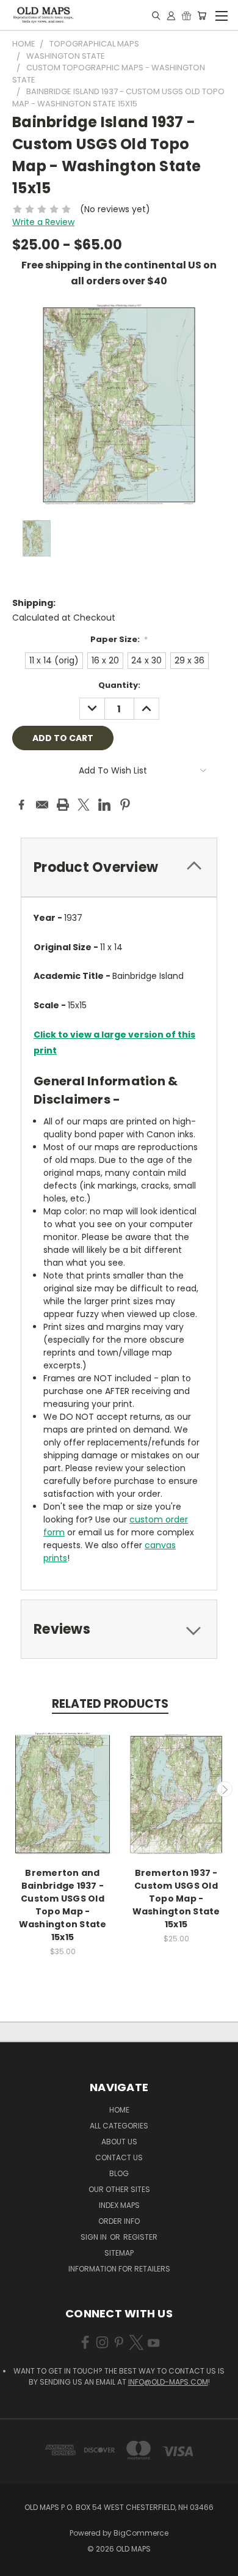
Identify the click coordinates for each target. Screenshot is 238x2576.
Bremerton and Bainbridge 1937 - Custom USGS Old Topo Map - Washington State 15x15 (63, 1905)
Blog (119, 2173)
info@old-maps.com (168, 2382)
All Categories (119, 2126)
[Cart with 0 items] (202, 15)
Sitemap (119, 2253)
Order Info (119, 2221)
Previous (14, 1789)
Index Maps (119, 2205)
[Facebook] (21, 805)
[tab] (119, 867)
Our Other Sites (119, 2189)
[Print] (63, 805)
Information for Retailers (119, 2269)
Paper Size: (119, 639)
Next (225, 1789)
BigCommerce (141, 2533)
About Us (119, 2142)
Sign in (95, 2237)
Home (119, 2110)
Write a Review (43, 222)
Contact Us (119, 2157)
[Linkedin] (104, 805)
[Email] (42, 805)
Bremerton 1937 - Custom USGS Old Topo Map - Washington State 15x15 (176, 1899)
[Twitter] (84, 805)
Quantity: (119, 685)
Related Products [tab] (110, 1704)
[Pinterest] (125, 805)
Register (140, 2237)
